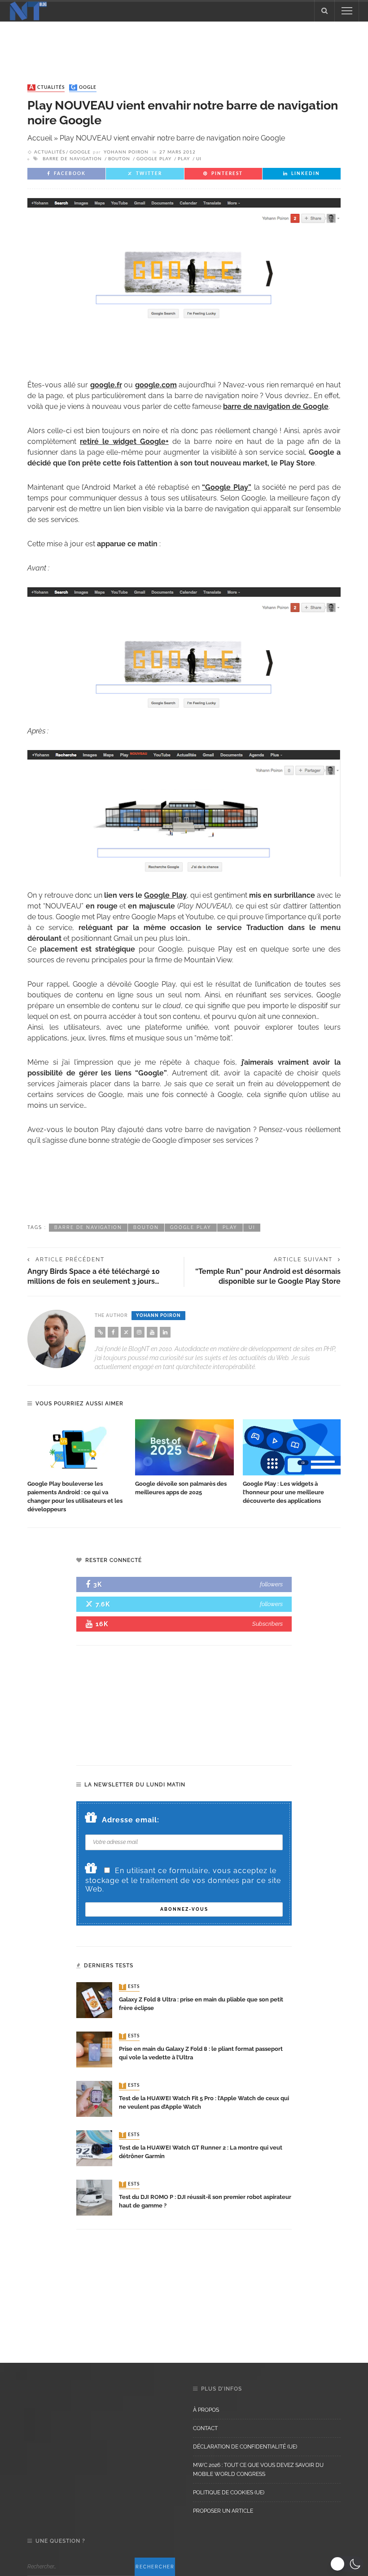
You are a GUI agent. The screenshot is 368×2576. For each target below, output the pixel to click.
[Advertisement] (184, 44)
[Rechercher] (324, 11)
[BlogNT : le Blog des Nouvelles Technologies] (28, 10)
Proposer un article (223, 2511)
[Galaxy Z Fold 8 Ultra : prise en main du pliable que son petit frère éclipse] (94, 1999)
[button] (347, 2564)
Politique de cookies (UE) (229, 2493)
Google (84, 88)
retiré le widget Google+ (124, 441)
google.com (156, 385)
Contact (205, 2428)
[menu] (347, 11)
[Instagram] (139, 1332)
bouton (119, 159)
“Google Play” (227, 487)
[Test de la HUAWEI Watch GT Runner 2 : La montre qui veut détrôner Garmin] (94, 2148)
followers (271, 1584)
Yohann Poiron (126, 152)
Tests (130, 1987)
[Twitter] (126, 1332)
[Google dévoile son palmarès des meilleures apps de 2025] (184, 1448)
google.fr (106, 385)
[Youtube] (152, 1332)
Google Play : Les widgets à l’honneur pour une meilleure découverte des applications (283, 1492)
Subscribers (267, 1624)
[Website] (100, 1332)
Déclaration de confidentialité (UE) (245, 2447)
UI (199, 159)
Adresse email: (131, 1820)
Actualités (47, 88)
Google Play (154, 159)
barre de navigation (72, 159)
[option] (77, 1467)
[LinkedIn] (165, 1332)
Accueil (40, 138)
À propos (206, 2410)
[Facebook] (113, 1332)
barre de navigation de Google (276, 406)
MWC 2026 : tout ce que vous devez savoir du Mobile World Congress (258, 2470)
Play (184, 159)
